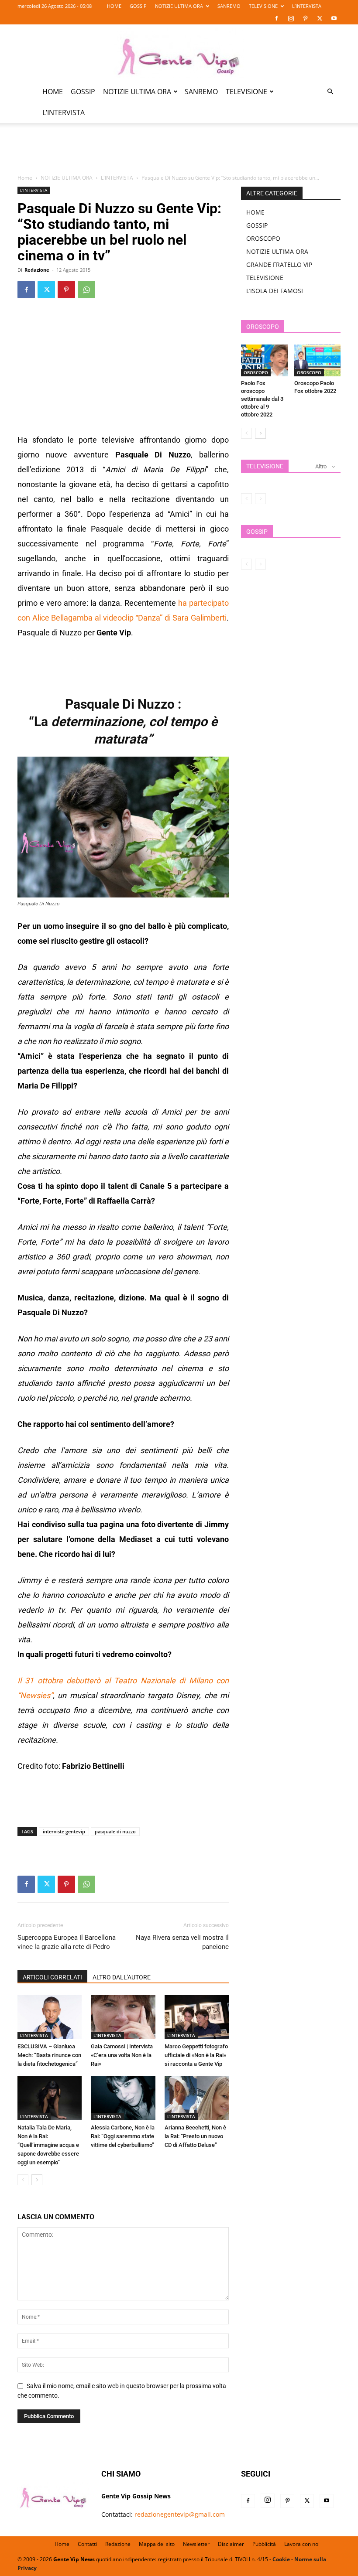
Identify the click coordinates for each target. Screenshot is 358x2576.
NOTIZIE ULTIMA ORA (179, 6)
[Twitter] (320, 18)
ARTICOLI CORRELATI (52, 1977)
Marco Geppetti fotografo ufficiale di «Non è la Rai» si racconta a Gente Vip (196, 2055)
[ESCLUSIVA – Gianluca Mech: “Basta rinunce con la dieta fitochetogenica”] (50, 2017)
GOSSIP (138, 6)
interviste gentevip (64, 1831)
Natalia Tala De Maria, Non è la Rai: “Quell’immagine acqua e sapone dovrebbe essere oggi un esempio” (48, 2145)
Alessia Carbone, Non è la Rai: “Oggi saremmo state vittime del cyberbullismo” (123, 2136)
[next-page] (37, 2180)
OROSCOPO (263, 238)
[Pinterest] (305, 18)
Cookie (281, 2559)
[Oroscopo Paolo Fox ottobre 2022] (318, 360)
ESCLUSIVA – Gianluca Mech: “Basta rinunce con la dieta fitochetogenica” (49, 2055)
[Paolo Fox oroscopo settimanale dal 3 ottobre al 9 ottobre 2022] (264, 360)
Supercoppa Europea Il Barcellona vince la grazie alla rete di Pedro (67, 1942)
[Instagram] (291, 18)
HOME (114, 6)
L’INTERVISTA (307, 6)
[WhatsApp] (86, 290)
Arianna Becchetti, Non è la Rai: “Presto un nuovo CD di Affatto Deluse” (195, 2136)
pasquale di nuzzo (115, 1831)
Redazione (37, 270)
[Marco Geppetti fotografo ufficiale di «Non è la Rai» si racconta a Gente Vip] (197, 2017)
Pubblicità (264, 2544)
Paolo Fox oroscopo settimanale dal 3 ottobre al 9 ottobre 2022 (262, 399)
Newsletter (196, 2544)
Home (25, 178)
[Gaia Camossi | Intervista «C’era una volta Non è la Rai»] (123, 2017)
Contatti (87, 2544)
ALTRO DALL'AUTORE (122, 1977)
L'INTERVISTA (117, 178)
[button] (330, 92)
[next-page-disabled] (260, 499)
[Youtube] (334, 18)
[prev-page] (23, 2180)
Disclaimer (231, 2544)
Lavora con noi (302, 2544)
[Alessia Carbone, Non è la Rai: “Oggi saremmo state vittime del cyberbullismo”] (123, 2098)
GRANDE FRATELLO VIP (279, 264)
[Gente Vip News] (179, 53)
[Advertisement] (179, 154)
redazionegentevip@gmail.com (180, 2514)
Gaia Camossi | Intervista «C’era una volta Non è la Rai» (122, 2055)
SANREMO (229, 6)
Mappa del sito (157, 2544)
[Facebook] (276, 18)
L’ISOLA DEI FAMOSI (275, 291)
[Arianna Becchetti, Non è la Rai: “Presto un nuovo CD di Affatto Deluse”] (197, 2098)
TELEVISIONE (263, 6)
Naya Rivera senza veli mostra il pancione (182, 1942)
